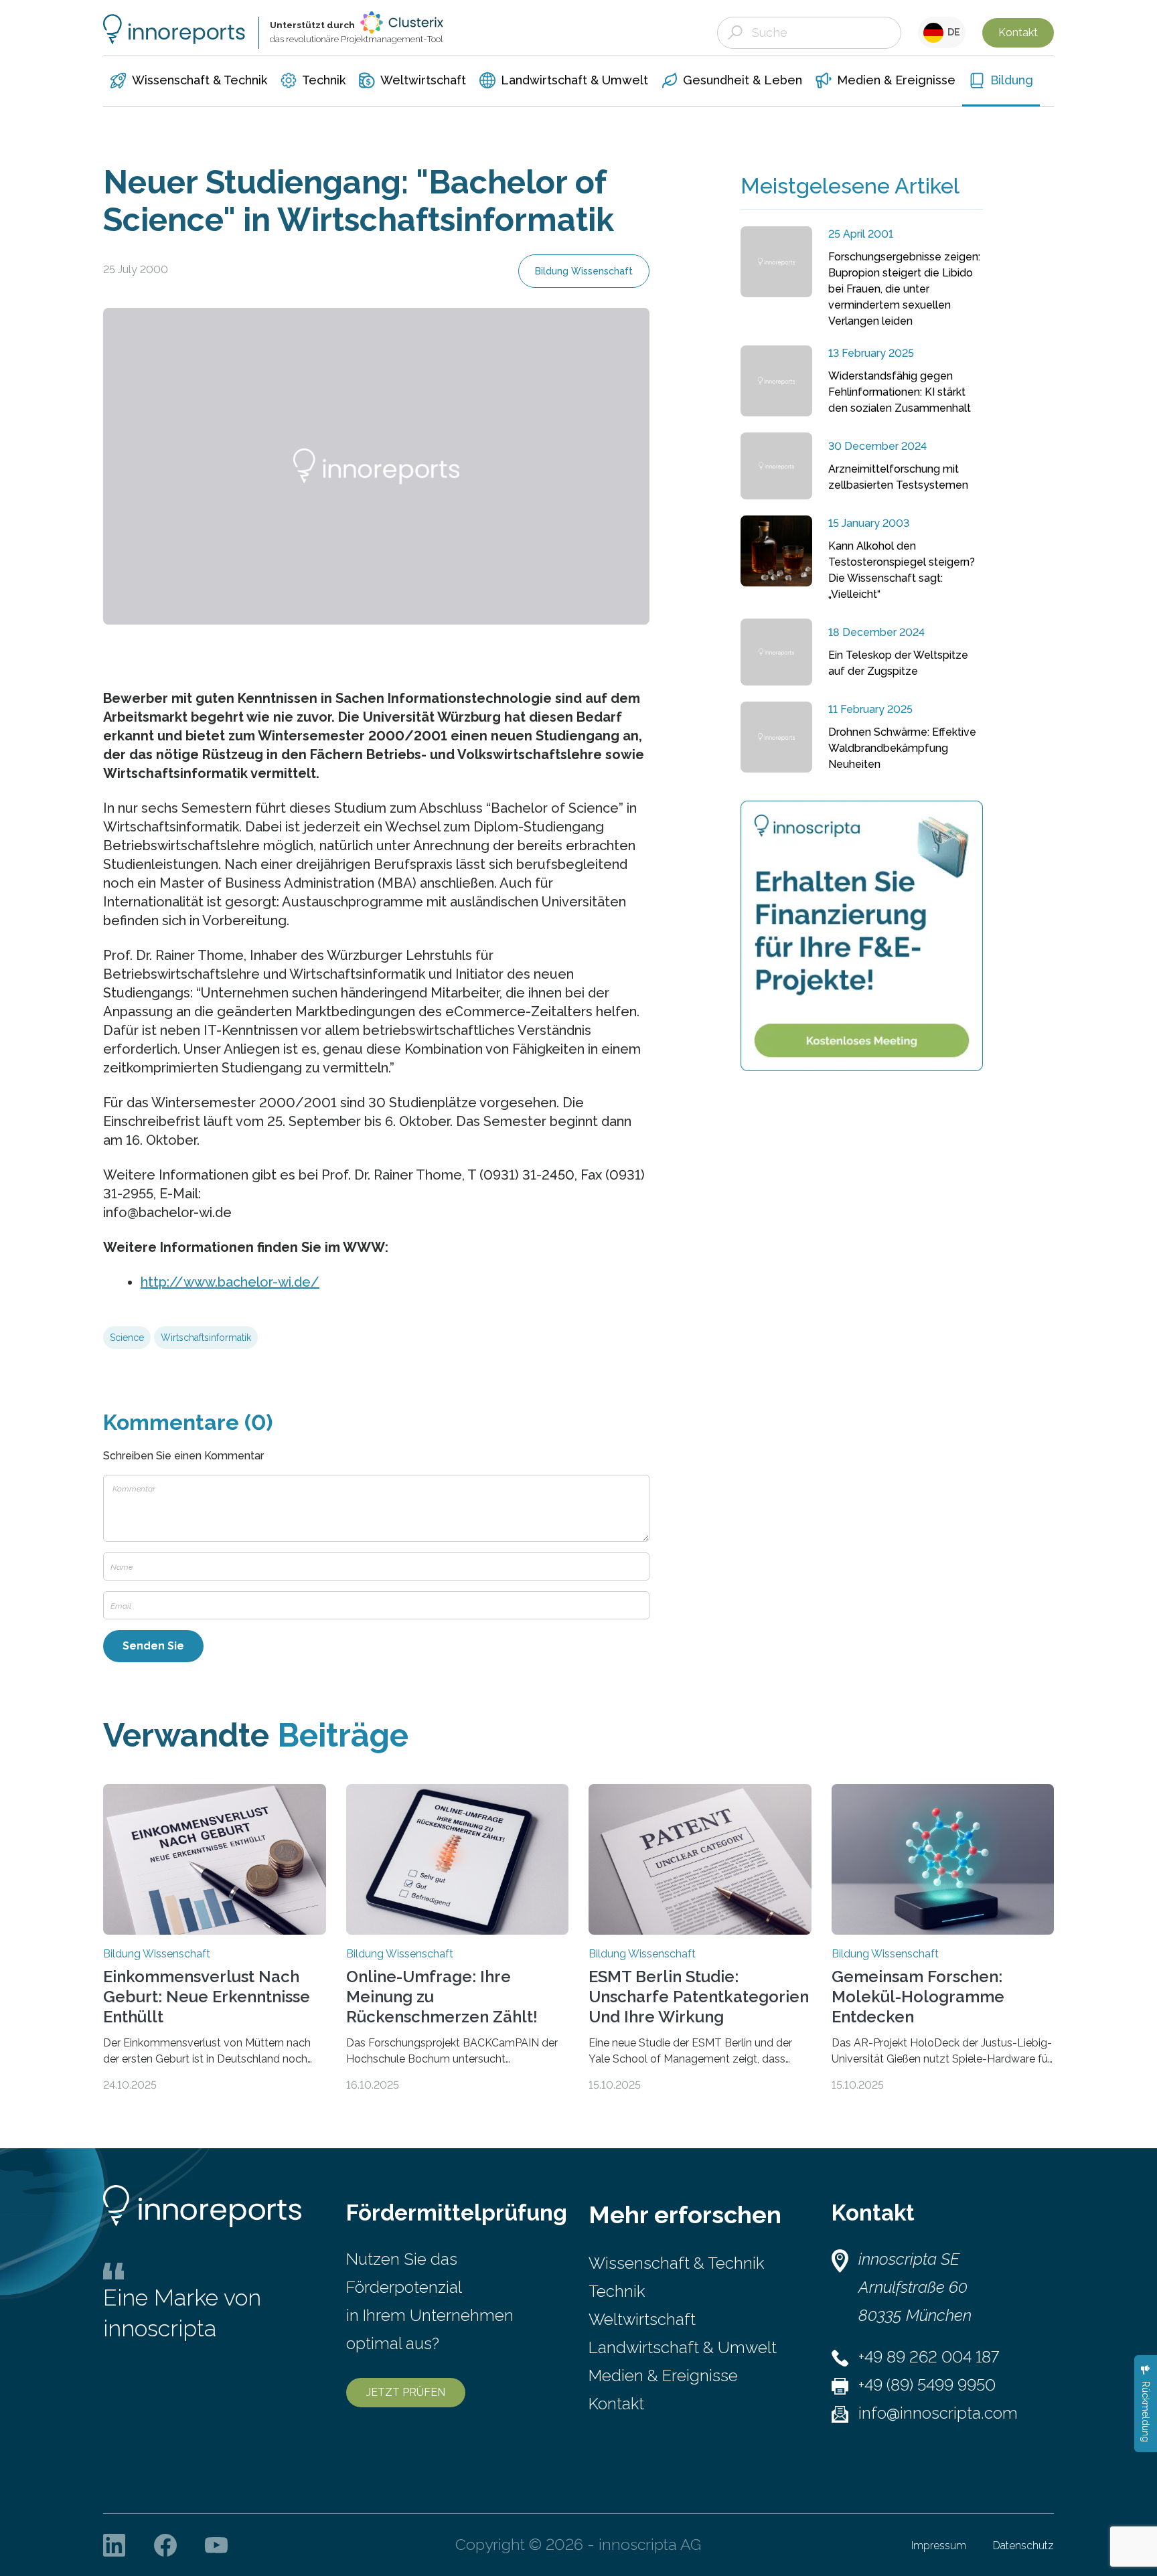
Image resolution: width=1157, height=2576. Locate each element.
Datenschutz (1023, 2546)
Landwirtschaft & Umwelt (683, 2347)
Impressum (939, 2546)
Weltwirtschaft (642, 2319)
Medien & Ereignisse (663, 2376)
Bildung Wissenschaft (584, 271)
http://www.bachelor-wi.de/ (230, 1282)
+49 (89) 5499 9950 (927, 2385)
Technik (617, 2291)
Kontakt (1018, 32)
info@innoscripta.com (938, 2413)
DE (952, 32)
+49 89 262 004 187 (929, 2357)
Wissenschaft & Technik (676, 2263)
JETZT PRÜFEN (406, 2392)
